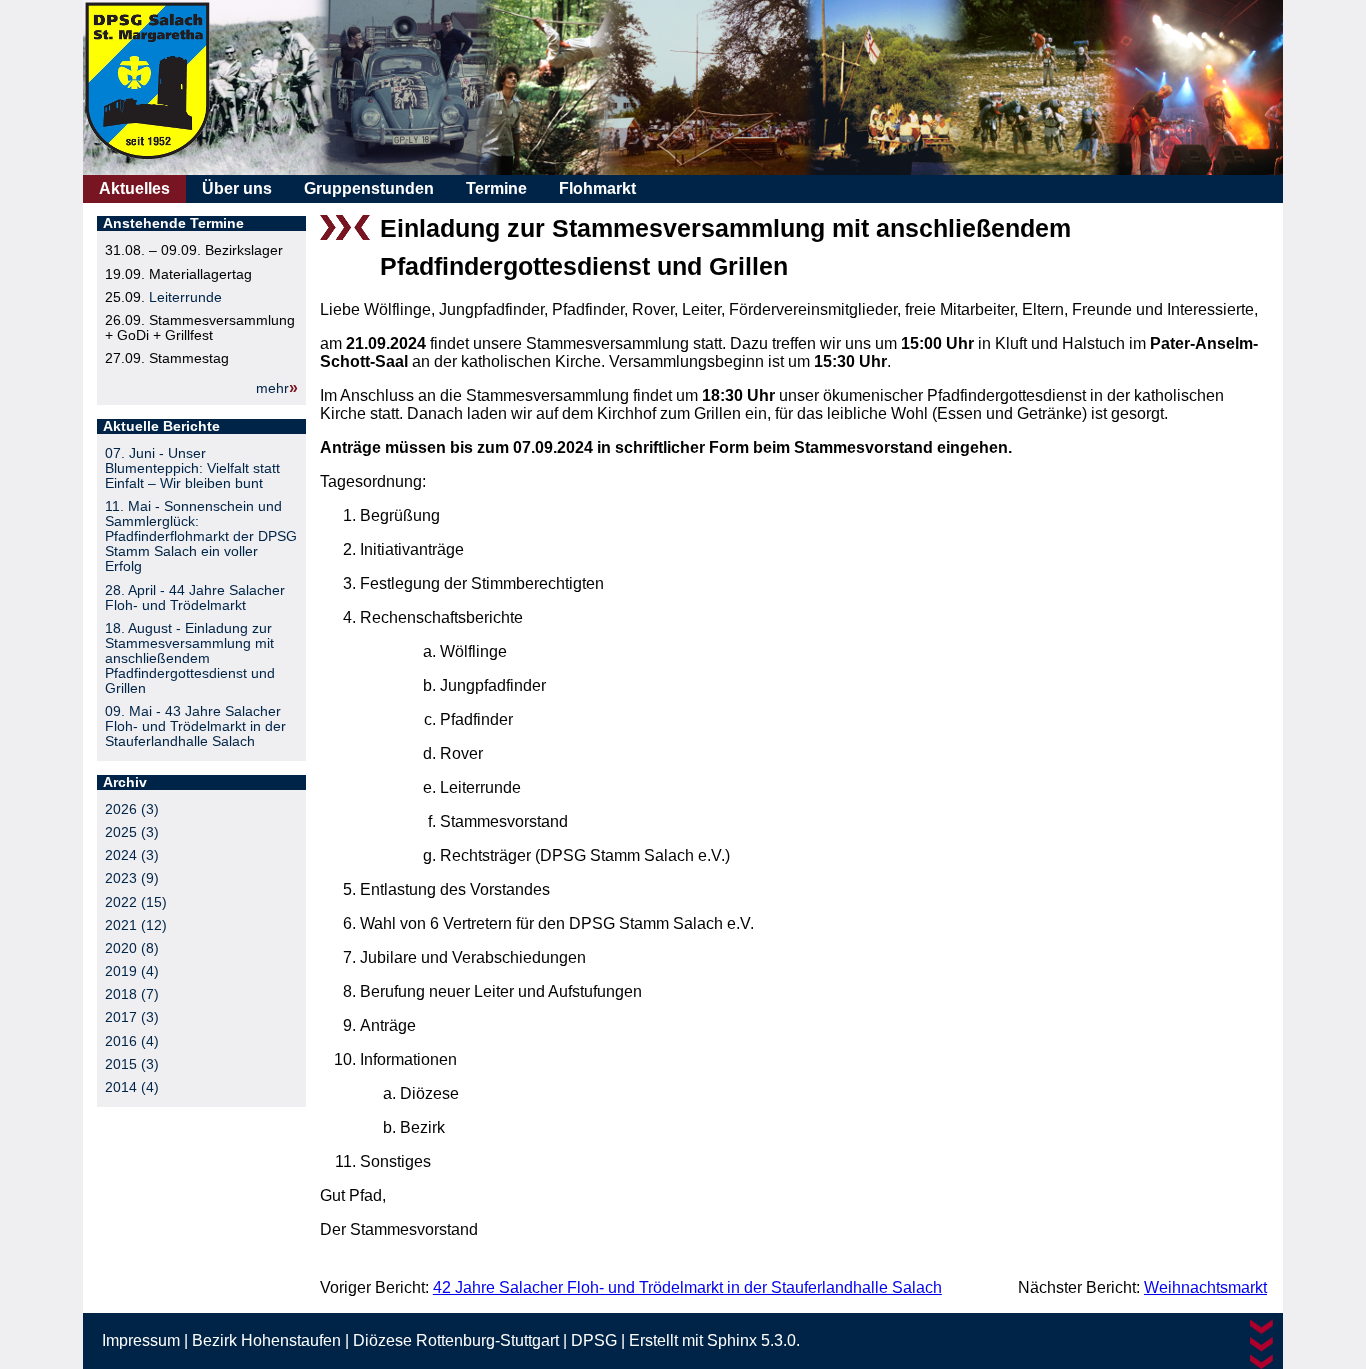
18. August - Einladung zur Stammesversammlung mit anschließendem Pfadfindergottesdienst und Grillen (190, 658)
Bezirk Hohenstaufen (266, 1340)
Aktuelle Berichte (161, 426)
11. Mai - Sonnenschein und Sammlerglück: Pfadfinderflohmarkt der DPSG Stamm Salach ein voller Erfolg (201, 536)
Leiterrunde (185, 297)
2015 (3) (132, 1064)
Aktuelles (134, 188)
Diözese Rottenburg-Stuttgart (456, 1340)
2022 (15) (136, 902)
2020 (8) (132, 948)
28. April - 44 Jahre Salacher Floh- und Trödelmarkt (195, 598)
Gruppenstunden (369, 188)
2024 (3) (132, 855)
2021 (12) (136, 925)
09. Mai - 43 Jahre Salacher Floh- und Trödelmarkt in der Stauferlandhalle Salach (195, 726)
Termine (496, 188)
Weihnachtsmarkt (1205, 1287)
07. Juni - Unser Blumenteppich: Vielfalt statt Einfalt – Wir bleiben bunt (192, 468)
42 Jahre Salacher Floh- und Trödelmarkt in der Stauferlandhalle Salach (687, 1287)
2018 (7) (132, 994)
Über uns (237, 188)
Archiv (125, 782)
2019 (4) (132, 971)
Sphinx (732, 1340)
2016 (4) (132, 1041)
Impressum (141, 1340)
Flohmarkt (597, 188)
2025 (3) (132, 832)
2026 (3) (132, 809)
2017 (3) (132, 1017)
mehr (272, 388)
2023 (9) (132, 878)
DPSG (594, 1340)
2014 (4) (132, 1087)
